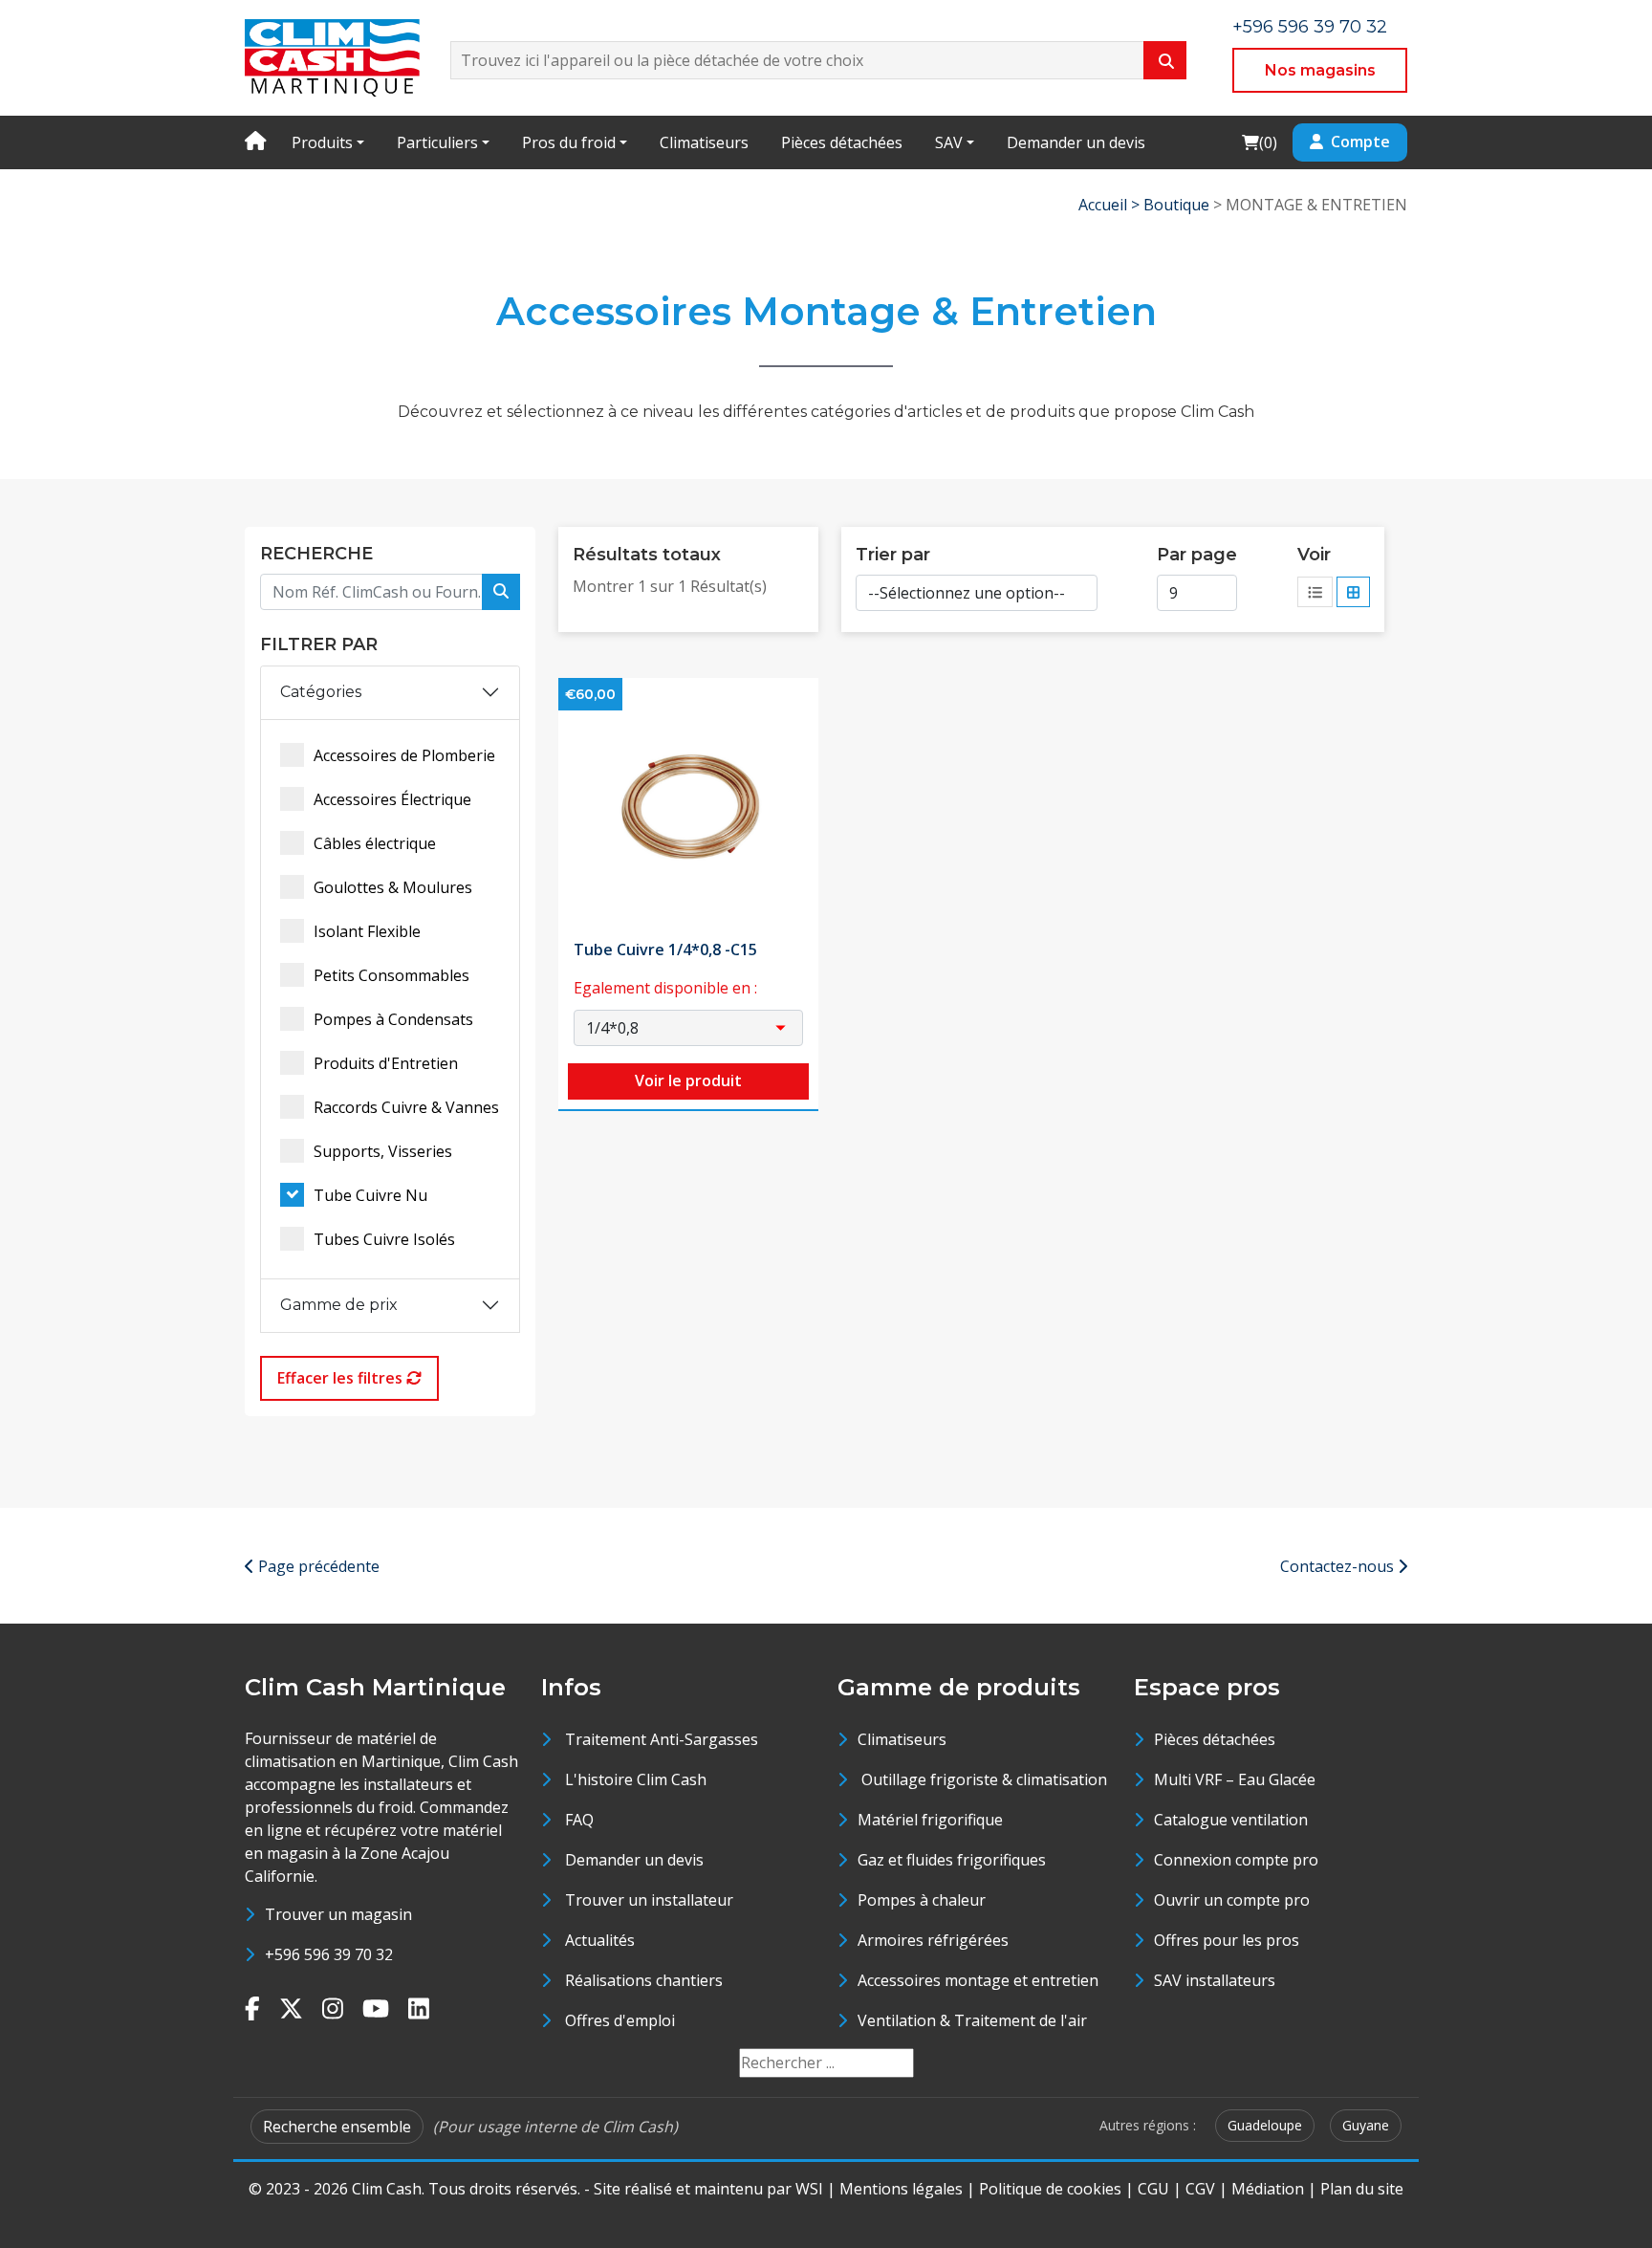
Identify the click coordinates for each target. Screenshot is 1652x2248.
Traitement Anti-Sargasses (662, 1739)
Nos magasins (1320, 70)
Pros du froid (569, 142)
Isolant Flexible (367, 931)
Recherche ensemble (337, 2127)
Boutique (1176, 205)
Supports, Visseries (383, 1151)
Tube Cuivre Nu (370, 1195)
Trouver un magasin (338, 1914)
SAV (949, 142)
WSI (809, 2189)
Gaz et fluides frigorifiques (952, 1860)
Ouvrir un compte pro (1232, 1900)
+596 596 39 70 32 (1310, 27)
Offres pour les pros (1227, 1940)
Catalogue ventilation (1231, 1820)
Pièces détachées (842, 142)
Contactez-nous (1339, 1566)
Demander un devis (1076, 142)
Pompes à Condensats (393, 1019)
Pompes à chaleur (922, 1900)
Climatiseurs (704, 142)
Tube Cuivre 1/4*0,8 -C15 (665, 949)
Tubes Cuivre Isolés (384, 1239)
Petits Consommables (391, 975)
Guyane (1366, 2125)
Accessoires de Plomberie (404, 755)
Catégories (321, 692)
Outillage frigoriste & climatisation (982, 1779)
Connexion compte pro (1236, 1860)
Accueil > (1111, 205)
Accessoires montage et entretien (978, 1980)
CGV (1200, 2189)
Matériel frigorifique (930, 1820)
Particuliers (437, 142)
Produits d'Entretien (386, 1063)
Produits (322, 142)
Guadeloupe (1265, 2125)
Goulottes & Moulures (393, 887)
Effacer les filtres (342, 1378)
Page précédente (317, 1566)
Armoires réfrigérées (933, 1940)
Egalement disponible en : (665, 988)
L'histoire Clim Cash (636, 1779)
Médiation (1268, 2189)
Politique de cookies (1050, 2189)
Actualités (600, 1940)
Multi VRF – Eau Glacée (1235, 1779)
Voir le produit (688, 1080)
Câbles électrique (375, 843)
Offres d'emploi (620, 2020)
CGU (1153, 2189)
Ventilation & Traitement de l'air (972, 2020)
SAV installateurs (1215, 1980)
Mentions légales (901, 2189)
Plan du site (1362, 2189)
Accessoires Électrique (392, 799)
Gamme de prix (339, 1305)
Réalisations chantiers (644, 1980)
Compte (1360, 142)
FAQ (579, 1820)
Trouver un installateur (649, 1900)
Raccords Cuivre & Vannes (406, 1107)
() (1259, 142)
